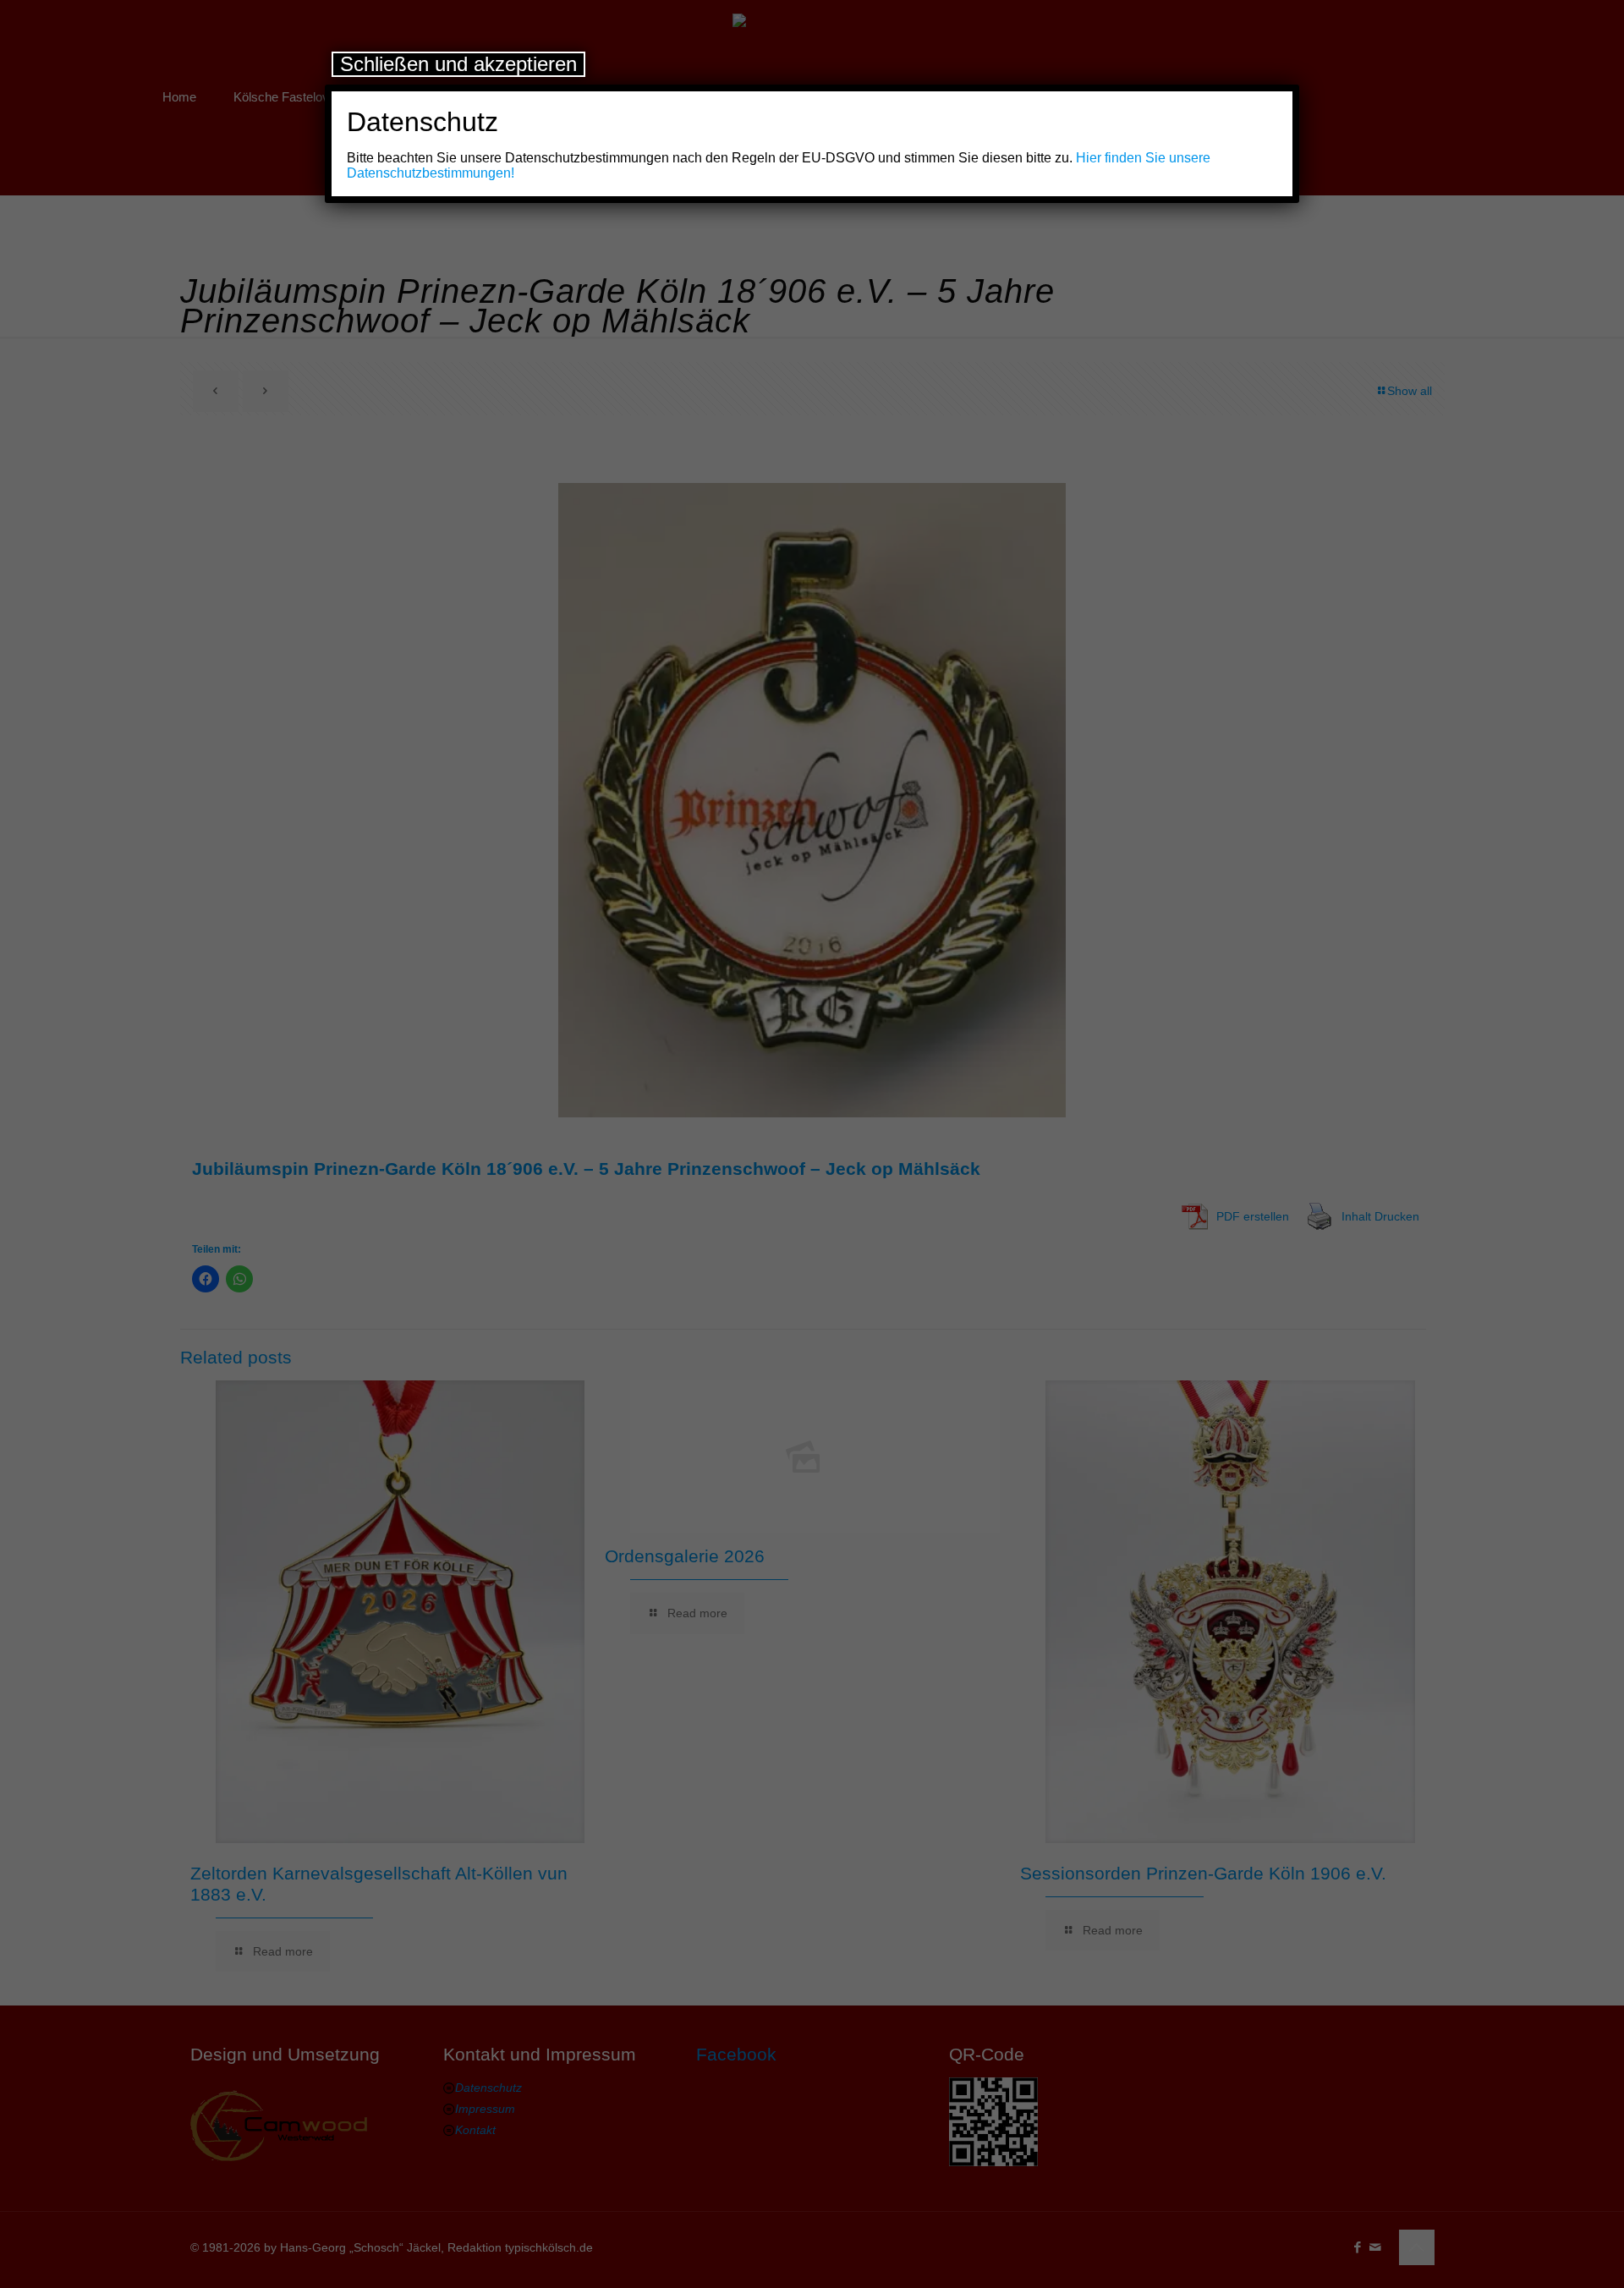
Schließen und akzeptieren (458, 64)
